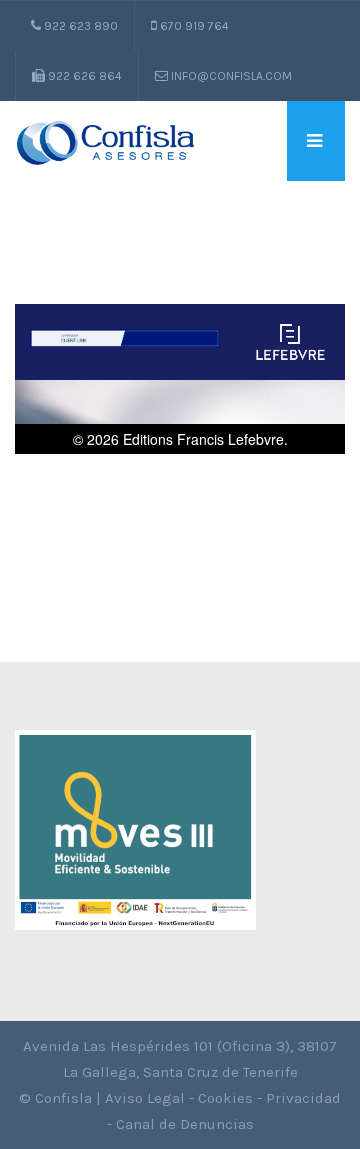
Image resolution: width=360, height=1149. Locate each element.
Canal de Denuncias (185, 1124)
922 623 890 (79, 26)
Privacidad (303, 1098)
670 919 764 (193, 26)
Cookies (225, 1098)
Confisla (63, 1098)
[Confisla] (105, 141)
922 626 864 (83, 76)
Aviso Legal (145, 1098)
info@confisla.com (230, 76)
